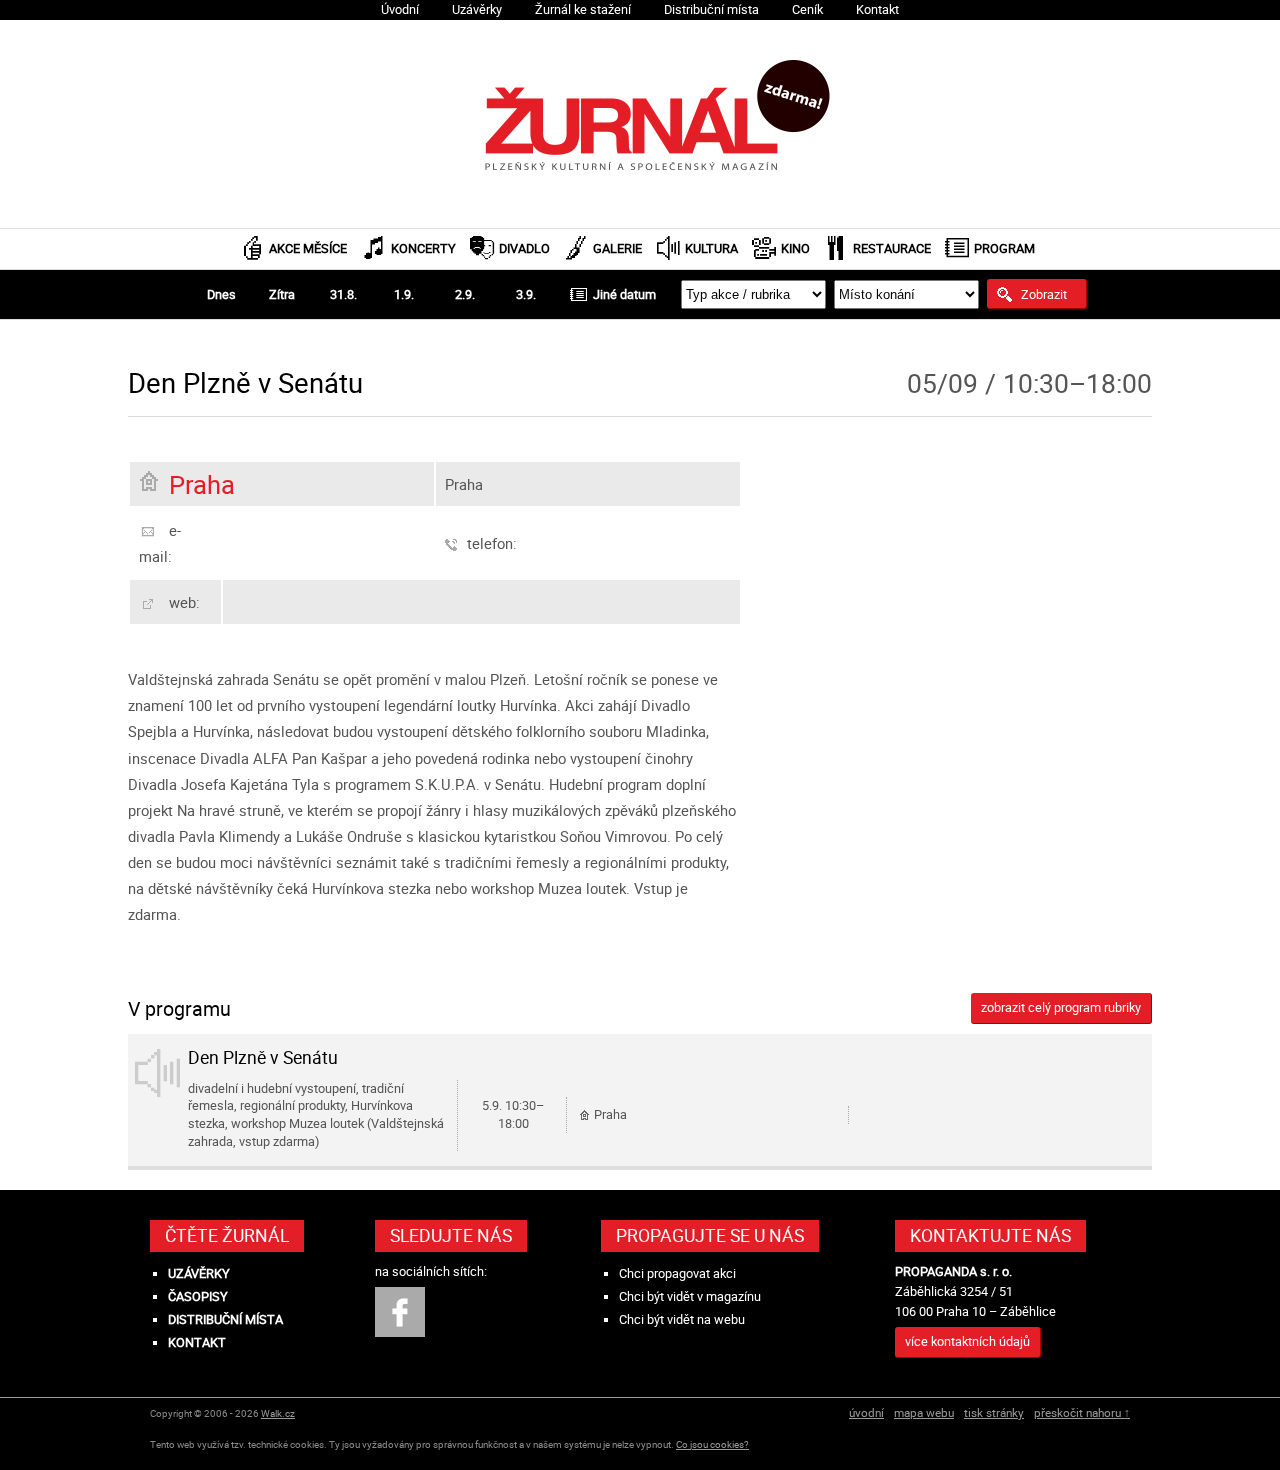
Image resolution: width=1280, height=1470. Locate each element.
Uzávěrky (477, 9)
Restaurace (892, 248)
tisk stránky (994, 1412)
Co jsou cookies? (712, 1444)
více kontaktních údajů (967, 1341)
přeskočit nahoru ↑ (1082, 1412)
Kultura (711, 248)
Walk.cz (278, 1413)
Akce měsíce (308, 248)
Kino (795, 248)
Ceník (807, 9)
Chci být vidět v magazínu (690, 1296)
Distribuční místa (711, 9)
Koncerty (423, 248)
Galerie (617, 248)
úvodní (866, 1412)
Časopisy (198, 1296)
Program (1004, 248)
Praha (202, 484)
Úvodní (400, 9)
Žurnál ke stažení (583, 9)
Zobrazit (1044, 294)
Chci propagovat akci (677, 1273)
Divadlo (524, 248)
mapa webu (924, 1412)
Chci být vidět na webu (682, 1319)
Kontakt (877, 9)
